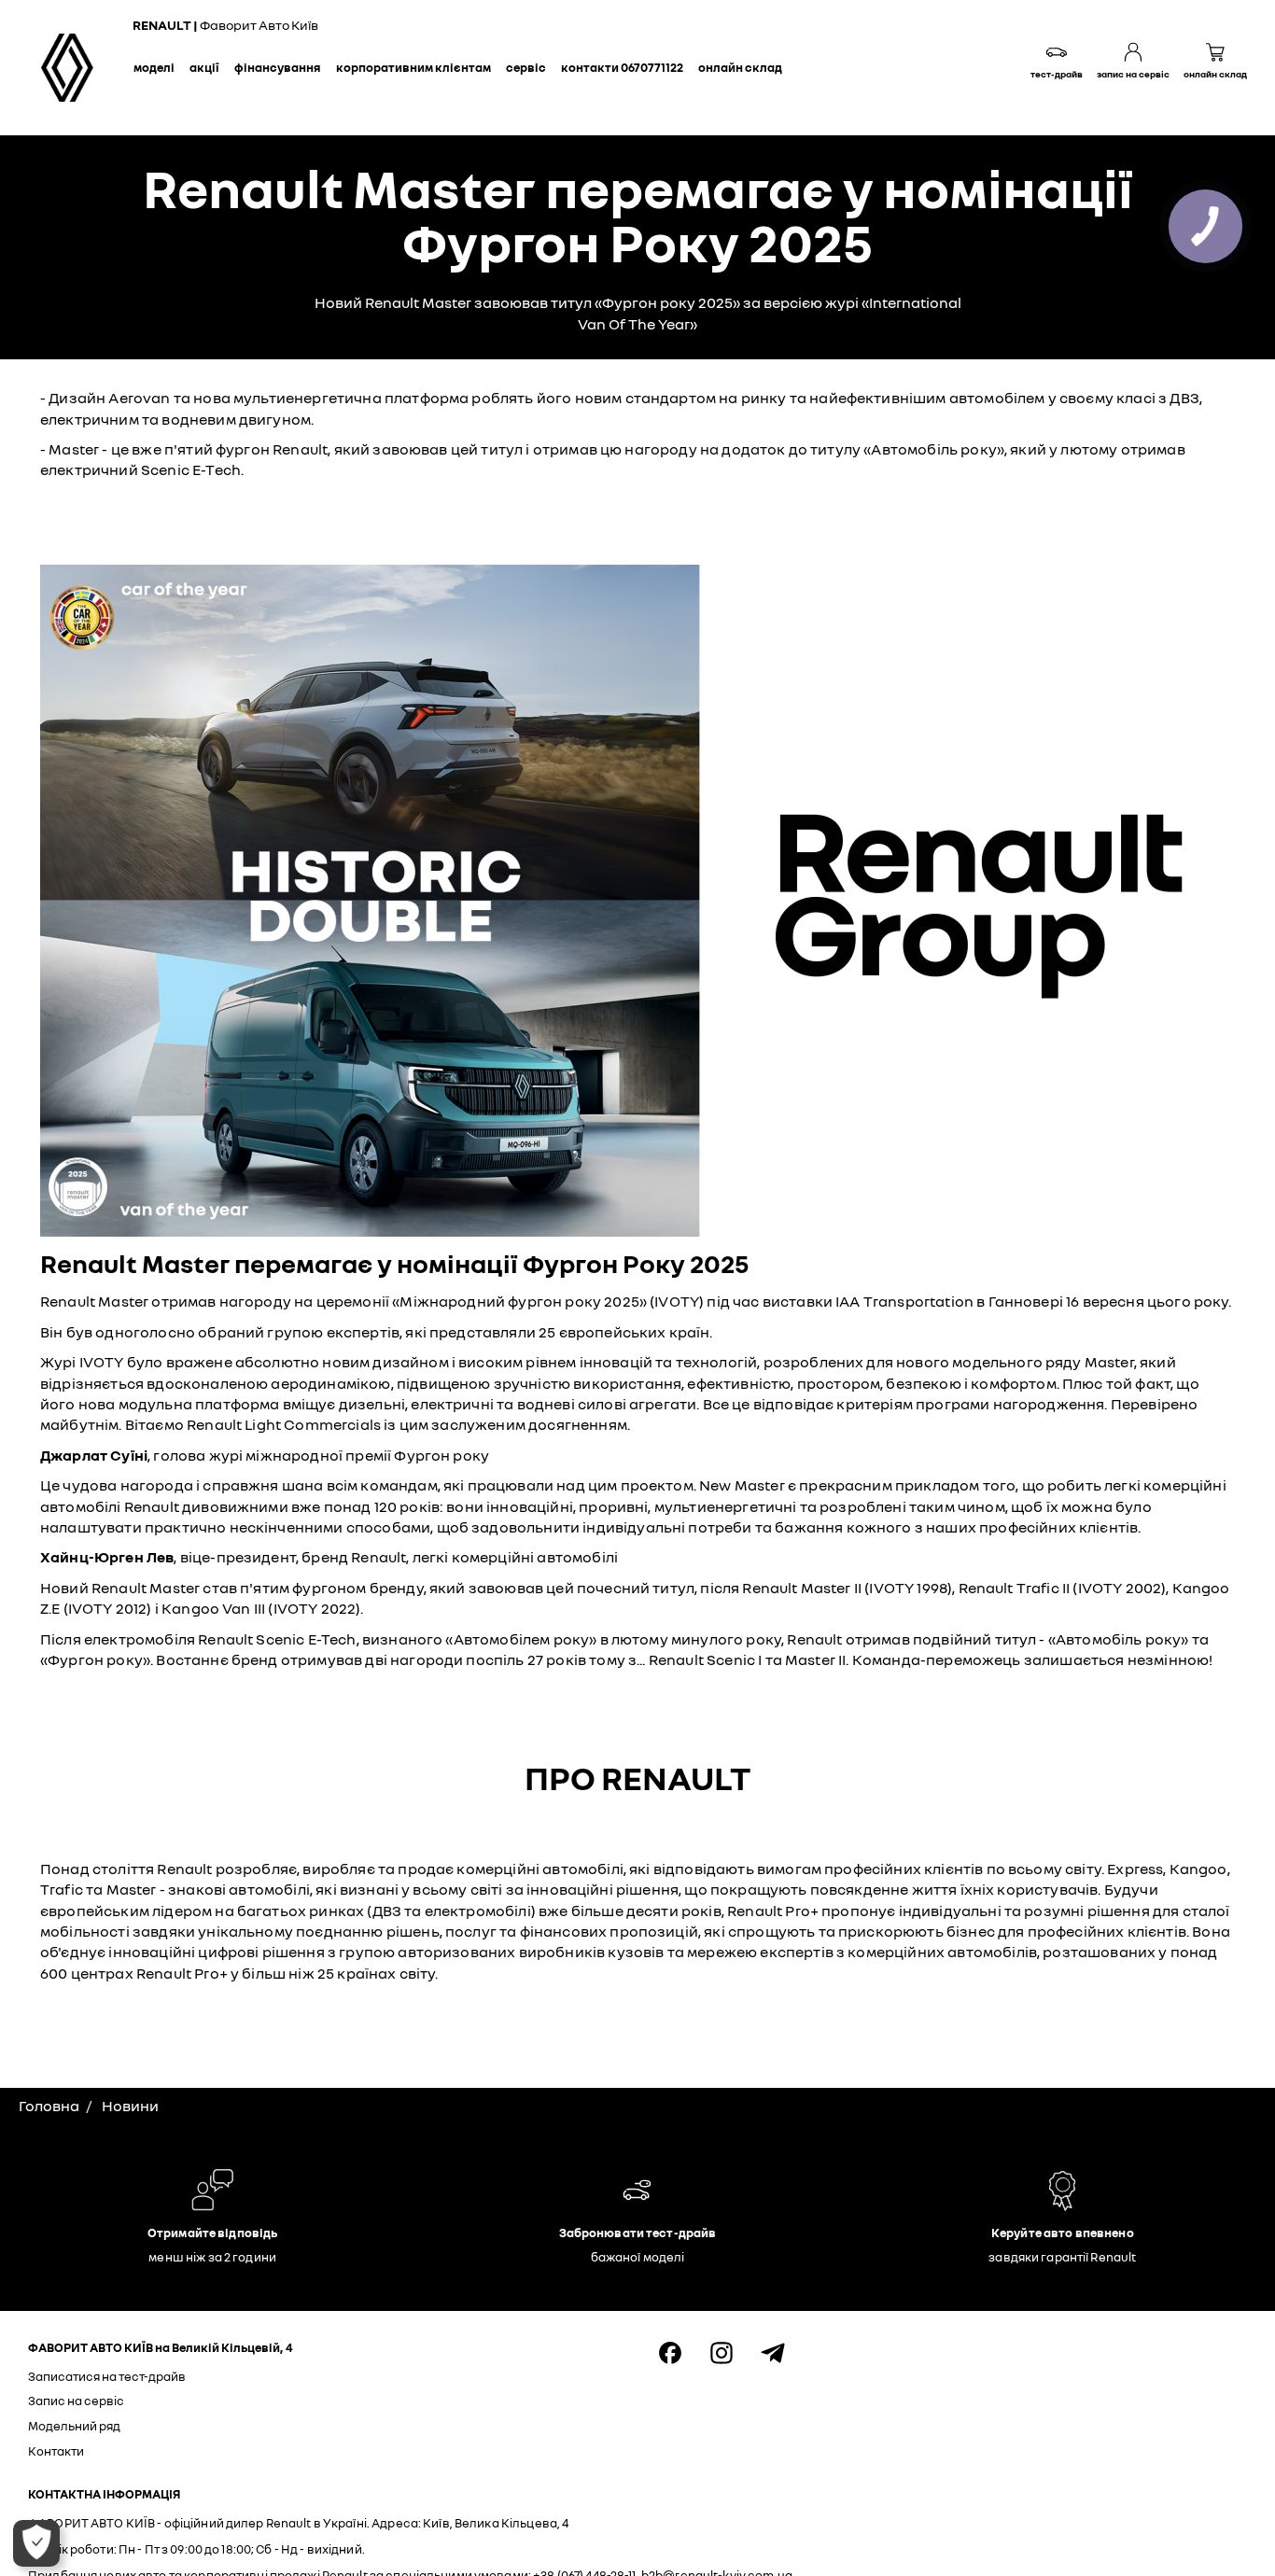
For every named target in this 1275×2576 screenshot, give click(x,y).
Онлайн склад (740, 67)
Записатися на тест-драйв (107, 2376)
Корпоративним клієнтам (413, 67)
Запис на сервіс (76, 2401)
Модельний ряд (74, 2426)
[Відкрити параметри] (36, 2543)
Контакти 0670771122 (622, 67)
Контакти (56, 2451)
